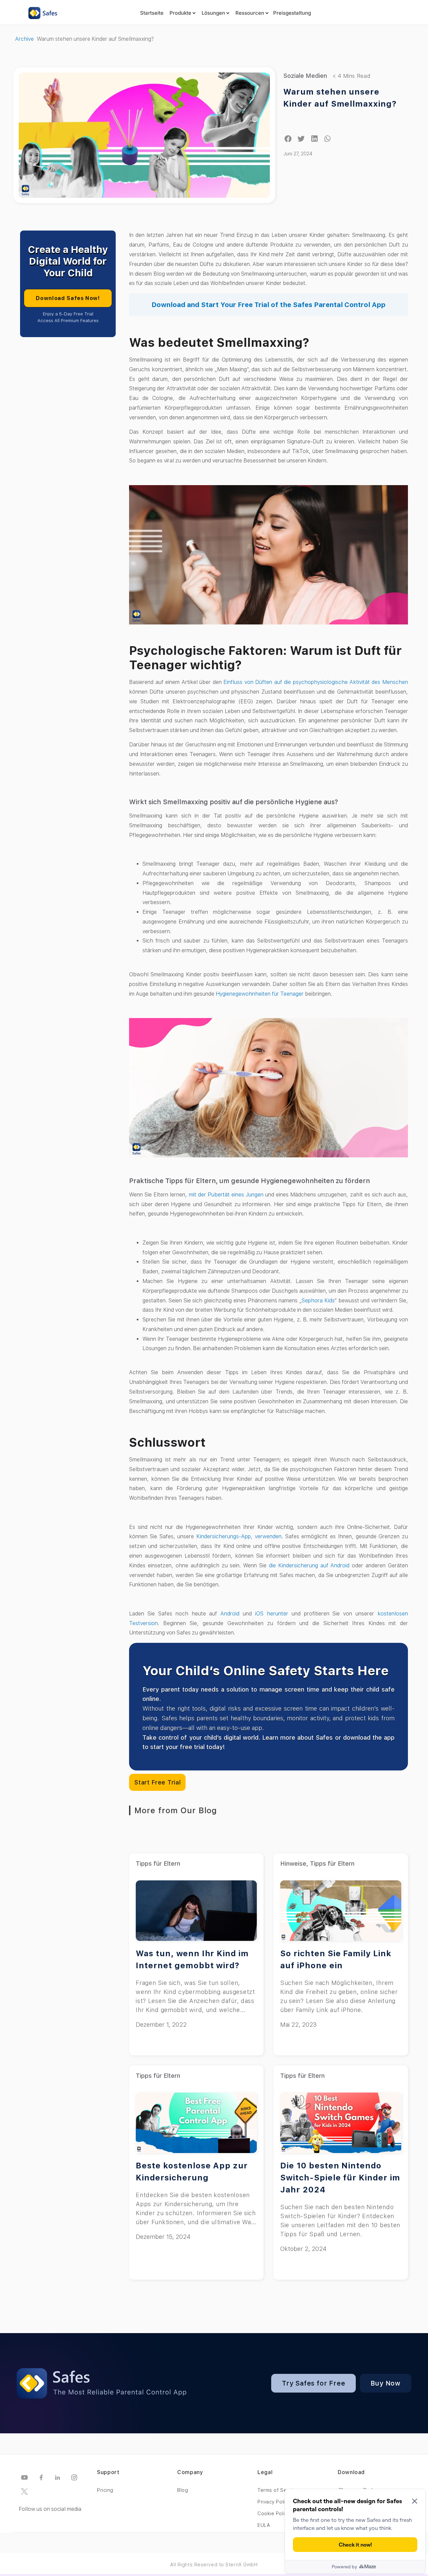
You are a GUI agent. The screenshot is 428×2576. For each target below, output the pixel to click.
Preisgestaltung (292, 13)
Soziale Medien (305, 76)
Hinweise (293, 1864)
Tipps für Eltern (158, 1864)
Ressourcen (250, 13)
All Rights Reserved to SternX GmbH (214, 2565)
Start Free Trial (157, 1782)
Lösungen (213, 13)
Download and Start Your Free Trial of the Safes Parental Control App (269, 305)
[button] (288, 139)
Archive (24, 39)
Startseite (152, 13)
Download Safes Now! (68, 298)
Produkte (180, 13)
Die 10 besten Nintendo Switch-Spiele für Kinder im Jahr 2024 (340, 2178)
